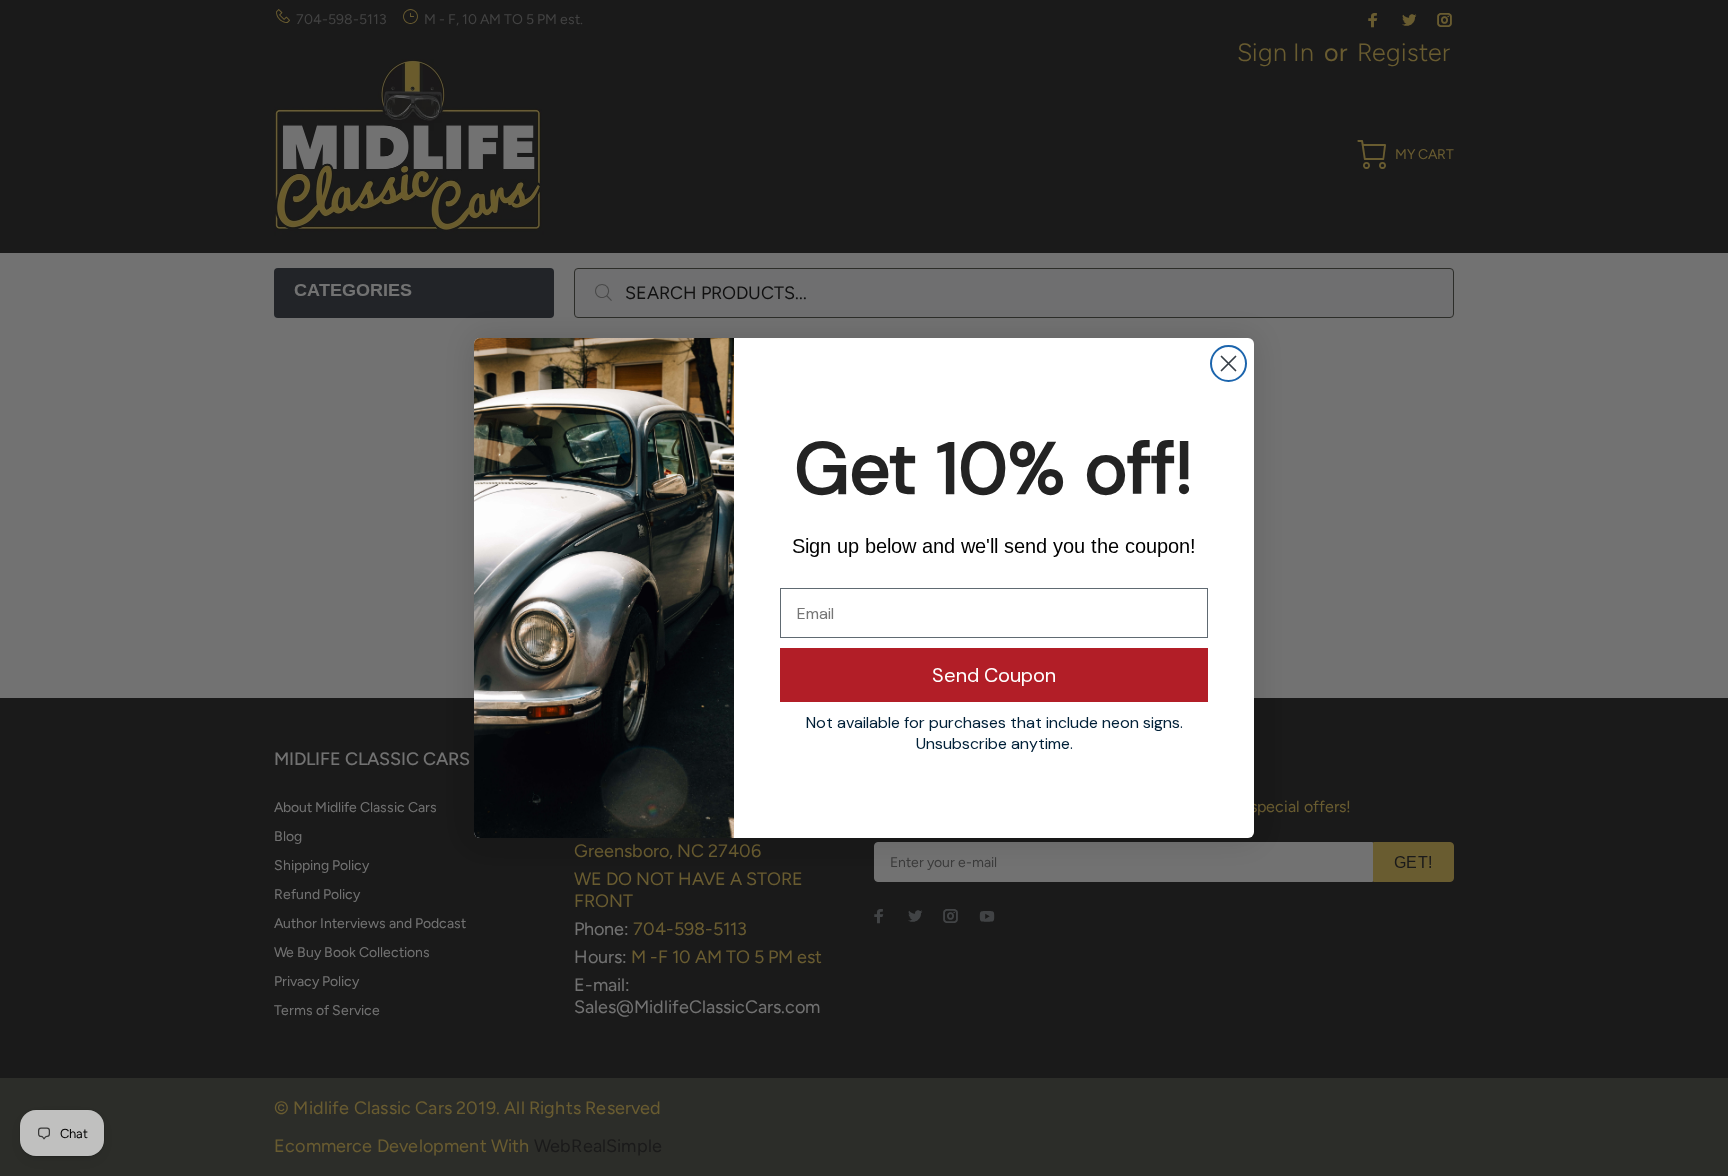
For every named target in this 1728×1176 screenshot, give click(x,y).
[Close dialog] (1228, 363)
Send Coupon (994, 675)
